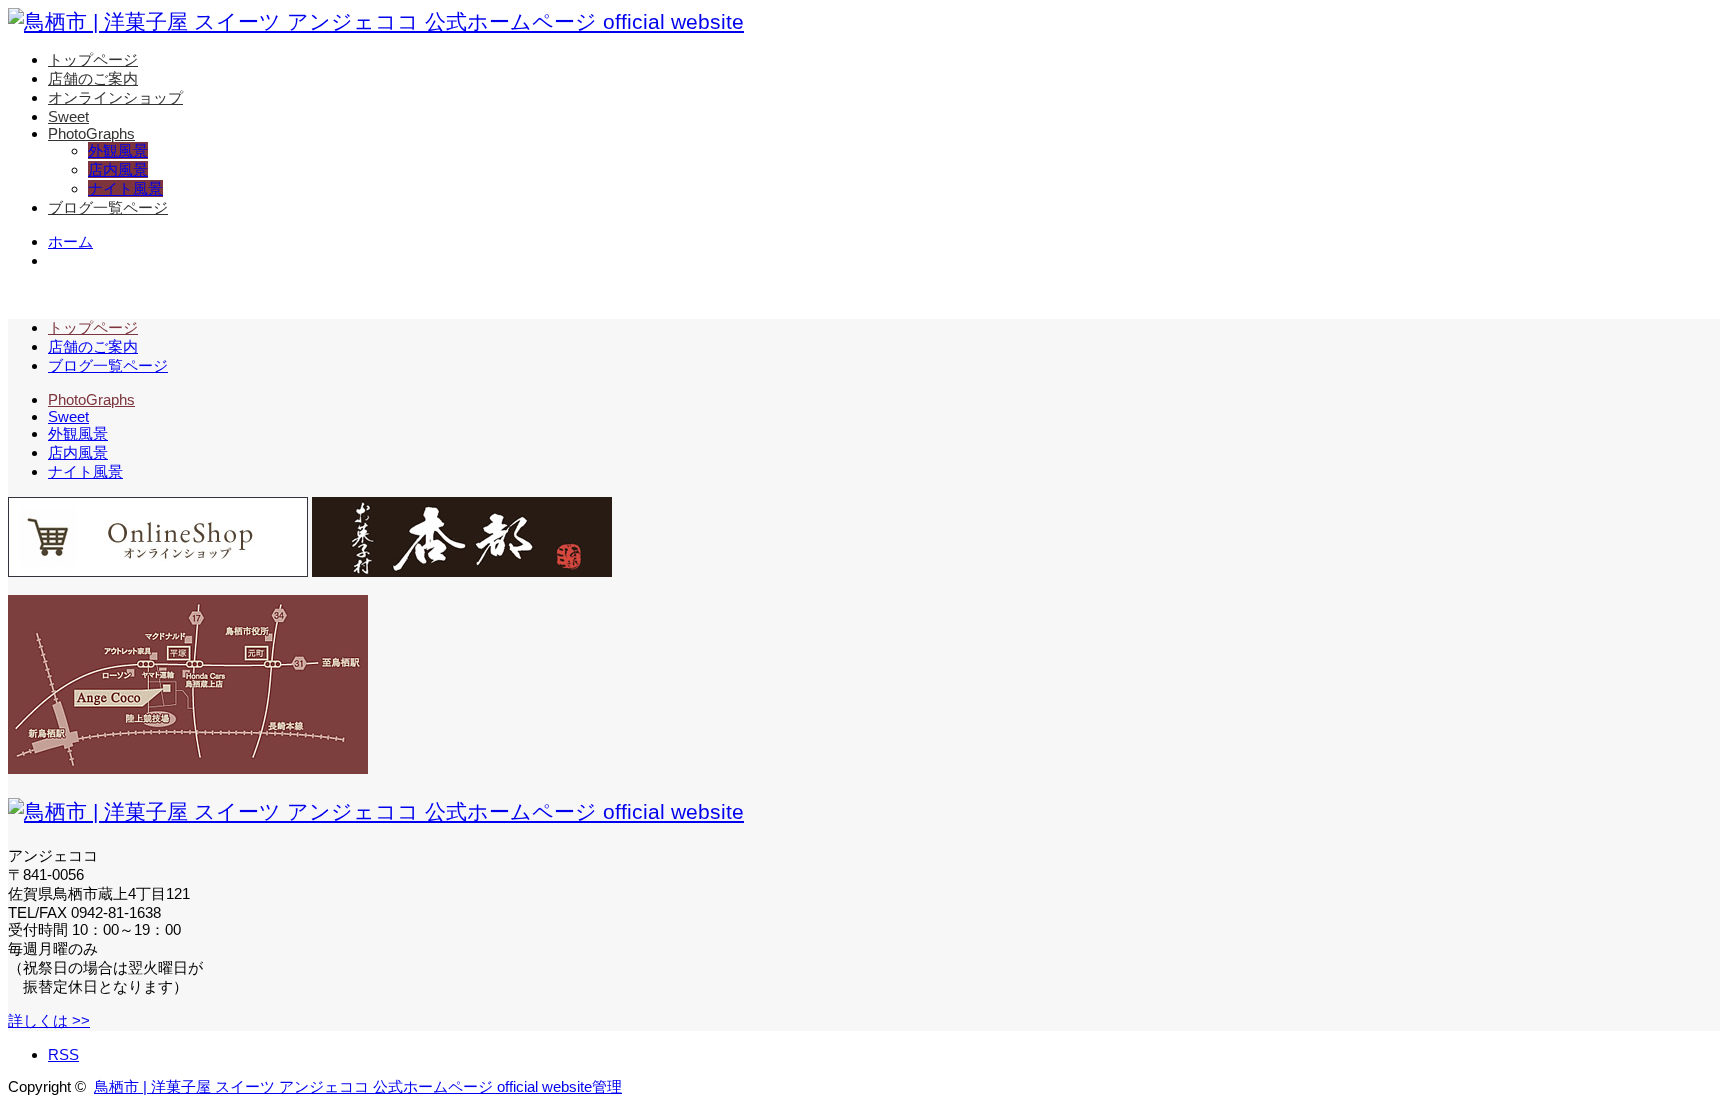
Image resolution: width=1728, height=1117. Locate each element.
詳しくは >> (49, 1020)
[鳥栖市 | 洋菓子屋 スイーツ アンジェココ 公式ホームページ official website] (376, 21)
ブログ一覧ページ (108, 207)
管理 (607, 1086)
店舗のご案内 (93, 78)
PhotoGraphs (91, 133)
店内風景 (118, 169)
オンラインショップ (115, 97)
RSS (63, 1054)
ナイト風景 (125, 188)
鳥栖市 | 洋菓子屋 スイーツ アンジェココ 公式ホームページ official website (343, 1086)
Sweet (68, 116)
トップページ (93, 59)
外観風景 (118, 150)
